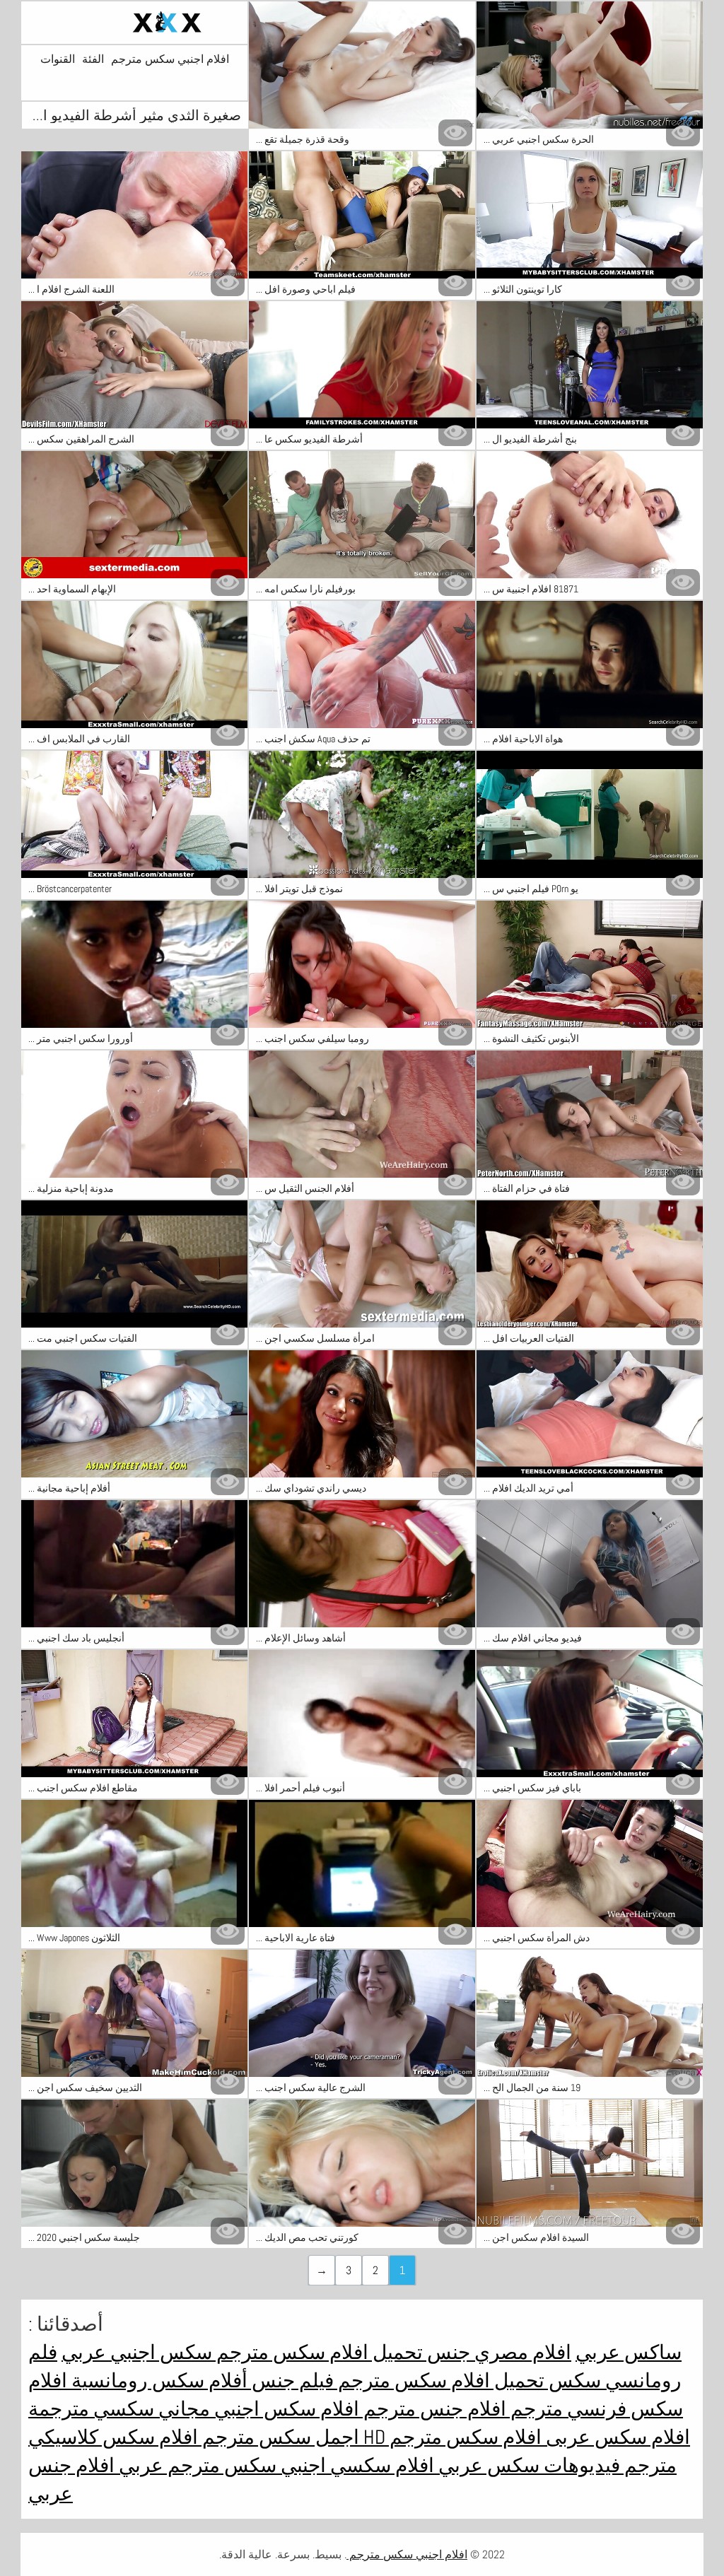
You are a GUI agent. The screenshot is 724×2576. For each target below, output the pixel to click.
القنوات (58, 59)
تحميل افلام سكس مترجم (317, 2352)
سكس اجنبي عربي (137, 2352)
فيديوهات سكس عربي (527, 2465)
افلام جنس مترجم (433, 2409)
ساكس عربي (629, 2352)
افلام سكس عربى (616, 2437)
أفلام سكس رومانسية (157, 2381)
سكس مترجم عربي (195, 2465)
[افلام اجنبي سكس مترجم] (134, 23)
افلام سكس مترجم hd (450, 2437)
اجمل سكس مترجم (279, 2437)
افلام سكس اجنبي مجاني (257, 2409)
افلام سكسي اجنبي (355, 2465)
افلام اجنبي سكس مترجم (170, 59)
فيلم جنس (291, 2381)
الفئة (93, 59)
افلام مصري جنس (497, 2352)
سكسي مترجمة (91, 2409)
